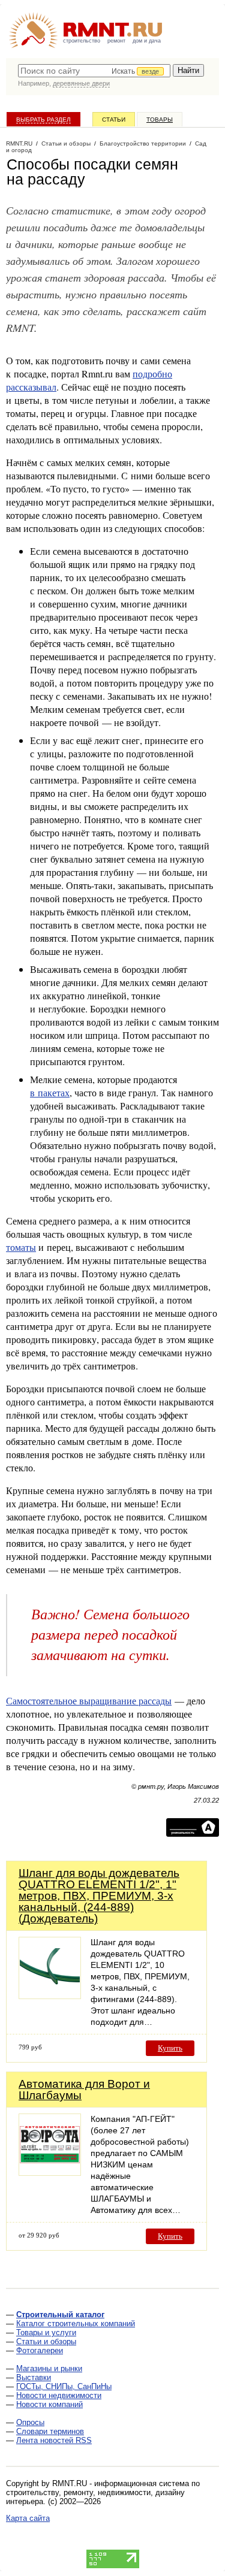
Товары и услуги (46, 2332)
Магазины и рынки (49, 2368)
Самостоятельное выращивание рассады (89, 1700)
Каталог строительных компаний (76, 2323)
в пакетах (50, 1092)
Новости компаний (49, 2404)
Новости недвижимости (59, 2395)
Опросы (30, 2422)
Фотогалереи (40, 2350)
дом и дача (147, 41)
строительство (82, 41)
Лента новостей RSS (54, 2440)
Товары (160, 120)
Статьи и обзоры (46, 2341)
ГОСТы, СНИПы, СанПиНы (64, 2386)
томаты (21, 1247)
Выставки (34, 2377)
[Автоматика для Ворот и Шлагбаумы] (50, 2173)
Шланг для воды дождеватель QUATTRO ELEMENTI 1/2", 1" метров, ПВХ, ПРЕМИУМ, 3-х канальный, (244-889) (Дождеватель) (99, 1896)
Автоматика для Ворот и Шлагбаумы (84, 2090)
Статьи (114, 120)
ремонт (116, 41)
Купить (170, 2048)
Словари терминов (50, 2431)
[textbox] (94, 71)
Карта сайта (28, 2518)
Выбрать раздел (43, 120)
